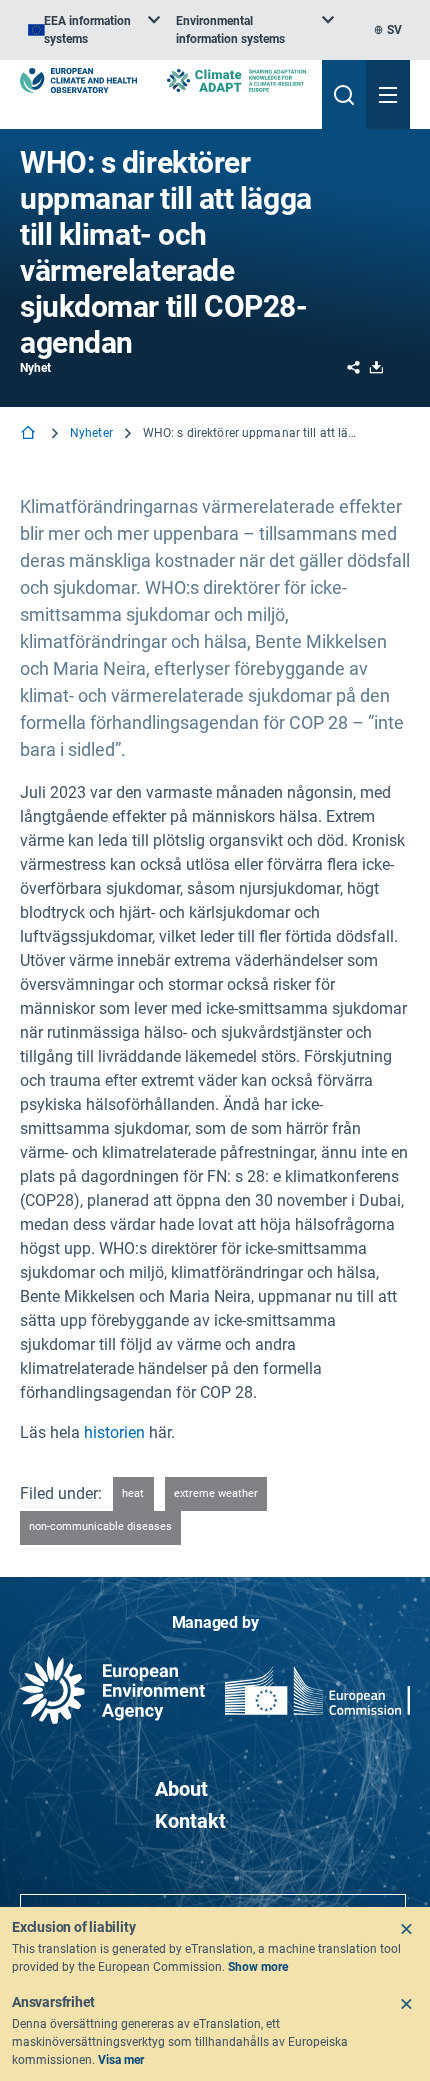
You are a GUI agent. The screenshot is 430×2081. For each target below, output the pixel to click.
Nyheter (91, 433)
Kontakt (190, 1821)
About (181, 1789)
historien (116, 1432)
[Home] (30, 434)
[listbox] (94, 30)
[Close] (406, 1929)
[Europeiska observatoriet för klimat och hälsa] (78, 80)
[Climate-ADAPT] (236, 80)
